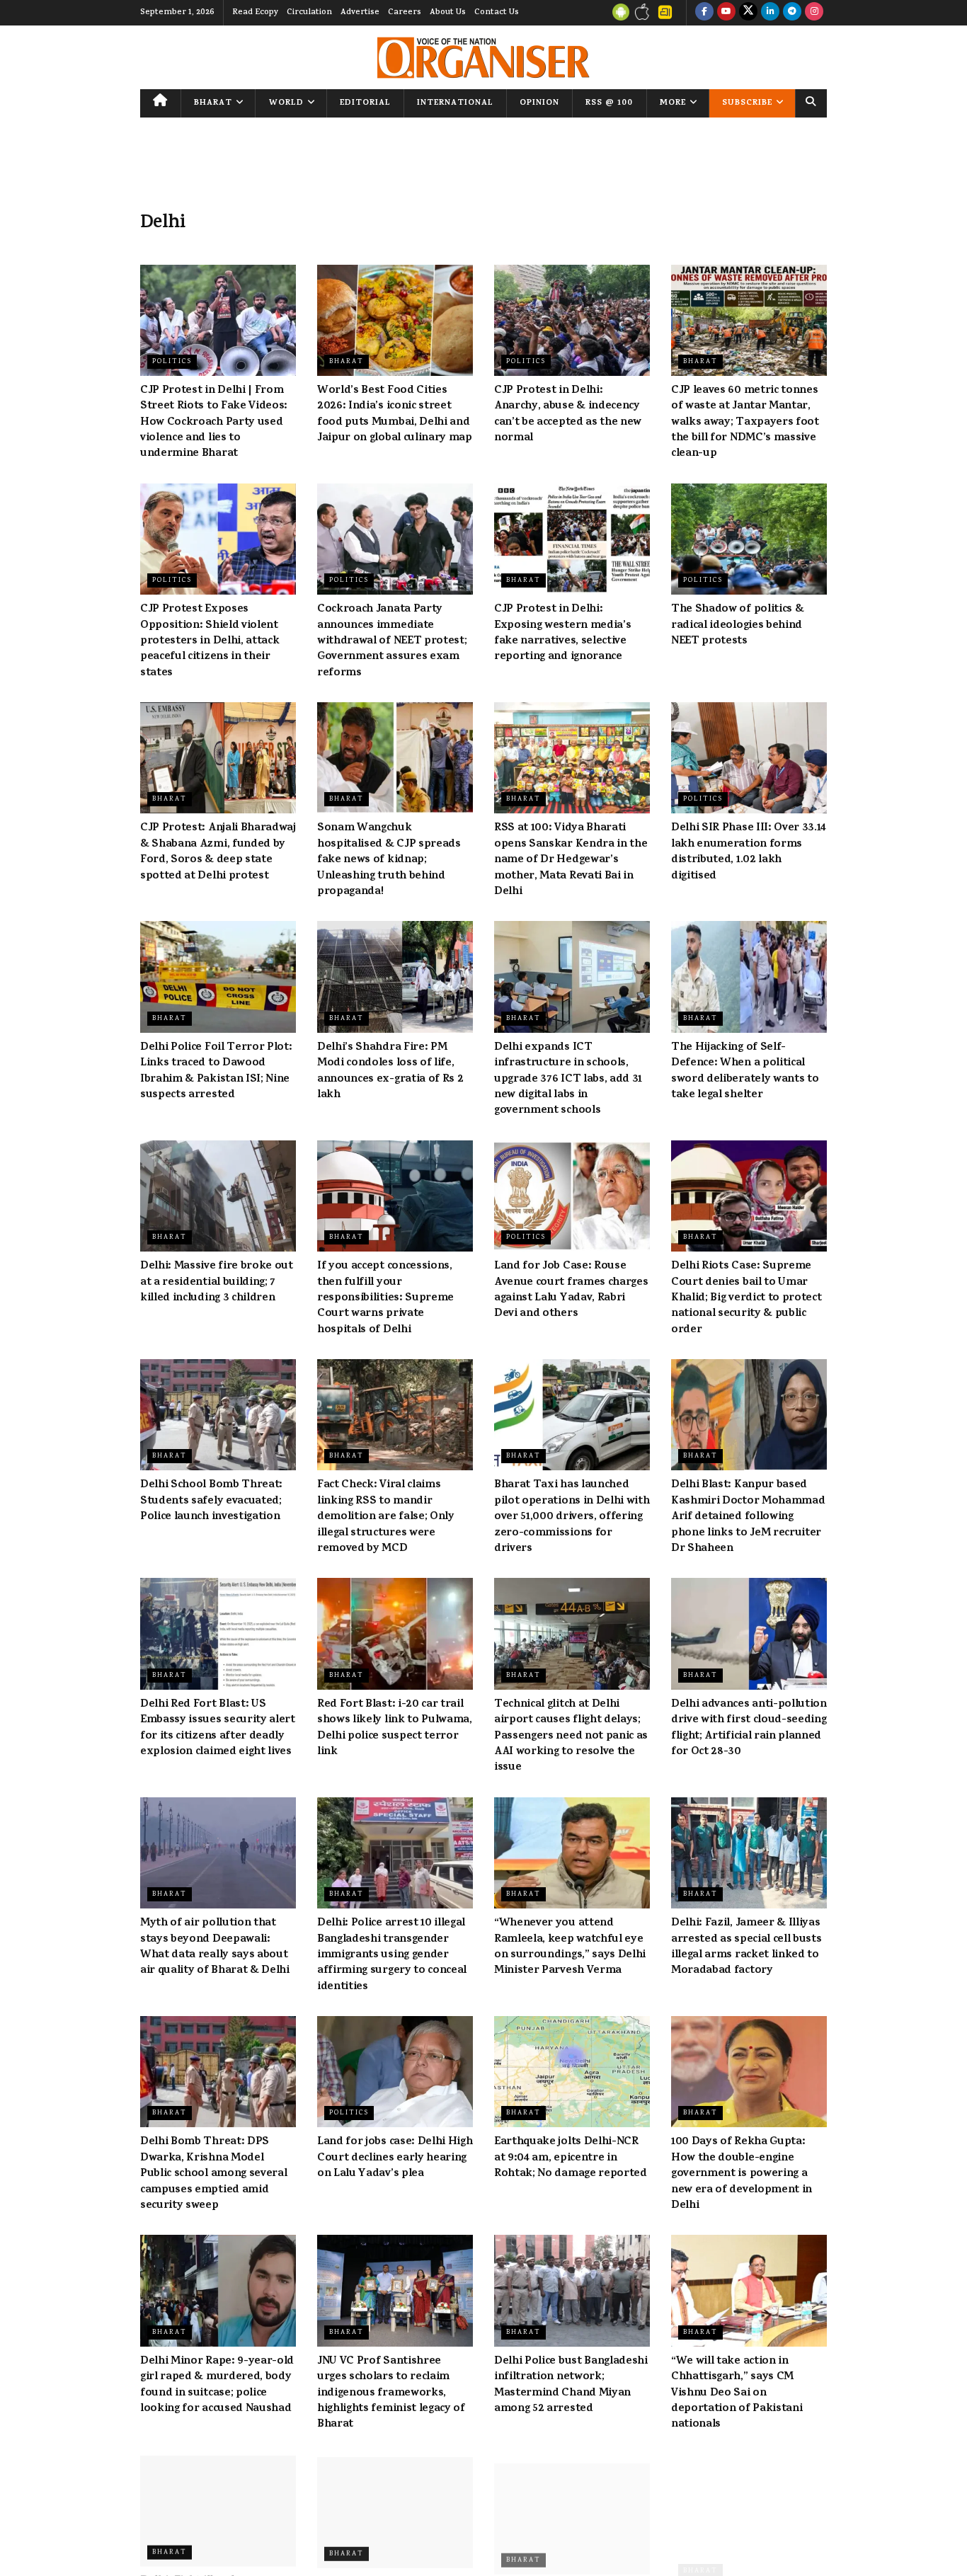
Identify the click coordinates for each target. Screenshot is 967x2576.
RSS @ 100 (609, 103)
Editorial (365, 103)
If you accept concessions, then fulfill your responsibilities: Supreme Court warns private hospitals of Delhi (385, 1298)
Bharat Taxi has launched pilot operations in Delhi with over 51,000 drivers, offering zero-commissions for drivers (572, 1517)
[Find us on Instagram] (814, 13)
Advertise (360, 13)
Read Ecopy (255, 13)
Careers (405, 13)
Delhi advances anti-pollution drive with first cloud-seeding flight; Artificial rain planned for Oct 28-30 (749, 1728)
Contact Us (497, 13)
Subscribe (747, 103)
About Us (448, 13)
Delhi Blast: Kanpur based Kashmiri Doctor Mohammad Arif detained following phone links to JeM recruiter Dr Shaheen (748, 1517)
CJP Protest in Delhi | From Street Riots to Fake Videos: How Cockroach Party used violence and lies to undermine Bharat (214, 423)
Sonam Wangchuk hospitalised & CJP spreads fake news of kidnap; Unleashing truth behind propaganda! (389, 860)
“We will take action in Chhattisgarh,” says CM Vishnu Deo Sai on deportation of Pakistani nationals (737, 2393)
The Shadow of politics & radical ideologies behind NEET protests (737, 625)
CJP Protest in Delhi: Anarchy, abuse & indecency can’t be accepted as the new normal (568, 414)
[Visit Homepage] (483, 58)
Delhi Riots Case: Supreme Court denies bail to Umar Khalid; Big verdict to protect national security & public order (746, 1298)
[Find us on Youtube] (726, 13)
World (286, 103)
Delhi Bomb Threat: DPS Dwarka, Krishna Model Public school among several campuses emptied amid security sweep (213, 2174)
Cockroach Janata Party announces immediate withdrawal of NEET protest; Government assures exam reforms (392, 641)
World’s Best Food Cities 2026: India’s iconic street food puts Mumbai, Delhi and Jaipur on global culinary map (395, 414)
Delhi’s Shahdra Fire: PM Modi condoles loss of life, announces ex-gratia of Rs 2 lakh (390, 1071)
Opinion (539, 103)
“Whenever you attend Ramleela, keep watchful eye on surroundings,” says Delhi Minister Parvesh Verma (570, 1947)
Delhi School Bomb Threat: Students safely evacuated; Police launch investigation (211, 1501)
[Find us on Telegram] (792, 13)
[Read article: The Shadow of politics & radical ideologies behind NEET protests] (749, 539)
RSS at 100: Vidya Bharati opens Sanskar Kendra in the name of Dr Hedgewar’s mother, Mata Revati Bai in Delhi (571, 860)
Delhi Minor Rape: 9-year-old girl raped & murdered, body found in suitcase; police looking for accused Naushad (217, 2385)
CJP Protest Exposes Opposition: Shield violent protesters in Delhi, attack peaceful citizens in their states (210, 641)
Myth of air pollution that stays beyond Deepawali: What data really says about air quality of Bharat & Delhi (215, 1947)
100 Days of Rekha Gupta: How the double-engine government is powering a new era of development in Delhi (742, 2174)
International (455, 103)
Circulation (309, 13)
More (673, 103)
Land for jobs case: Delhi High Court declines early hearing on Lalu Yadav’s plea (395, 2158)
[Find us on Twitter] (748, 13)
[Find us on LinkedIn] (770, 13)
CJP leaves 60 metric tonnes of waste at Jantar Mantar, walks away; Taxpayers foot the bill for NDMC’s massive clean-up (745, 423)
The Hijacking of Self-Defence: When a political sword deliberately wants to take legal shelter (745, 1071)
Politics (172, 362)
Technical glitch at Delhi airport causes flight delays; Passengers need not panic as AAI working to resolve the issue (571, 1736)
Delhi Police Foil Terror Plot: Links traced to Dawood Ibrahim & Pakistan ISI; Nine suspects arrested (216, 1071)
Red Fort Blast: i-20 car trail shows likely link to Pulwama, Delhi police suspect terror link (395, 1728)
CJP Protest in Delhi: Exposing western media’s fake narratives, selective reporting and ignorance (562, 633)
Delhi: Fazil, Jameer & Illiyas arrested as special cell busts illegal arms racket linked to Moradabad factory (746, 1947)
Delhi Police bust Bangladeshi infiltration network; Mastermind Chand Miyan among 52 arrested (571, 2385)
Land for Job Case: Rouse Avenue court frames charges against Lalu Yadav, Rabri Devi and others (571, 1290)
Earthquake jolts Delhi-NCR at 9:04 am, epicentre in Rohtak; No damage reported (571, 2158)
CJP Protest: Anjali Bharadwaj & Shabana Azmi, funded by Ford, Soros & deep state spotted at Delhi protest (218, 852)
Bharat (213, 103)
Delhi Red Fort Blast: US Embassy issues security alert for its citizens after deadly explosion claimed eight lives (218, 1728)
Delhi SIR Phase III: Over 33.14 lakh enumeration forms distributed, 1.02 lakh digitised (749, 852)
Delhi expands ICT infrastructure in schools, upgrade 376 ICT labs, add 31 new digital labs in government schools (568, 1080)
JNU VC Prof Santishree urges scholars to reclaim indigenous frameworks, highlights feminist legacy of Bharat (391, 2393)
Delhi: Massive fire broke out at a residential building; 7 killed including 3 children (217, 1282)
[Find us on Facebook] (704, 13)
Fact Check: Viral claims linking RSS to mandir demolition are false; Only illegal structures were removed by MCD (386, 1517)
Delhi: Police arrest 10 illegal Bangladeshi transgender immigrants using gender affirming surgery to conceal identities (392, 1955)
